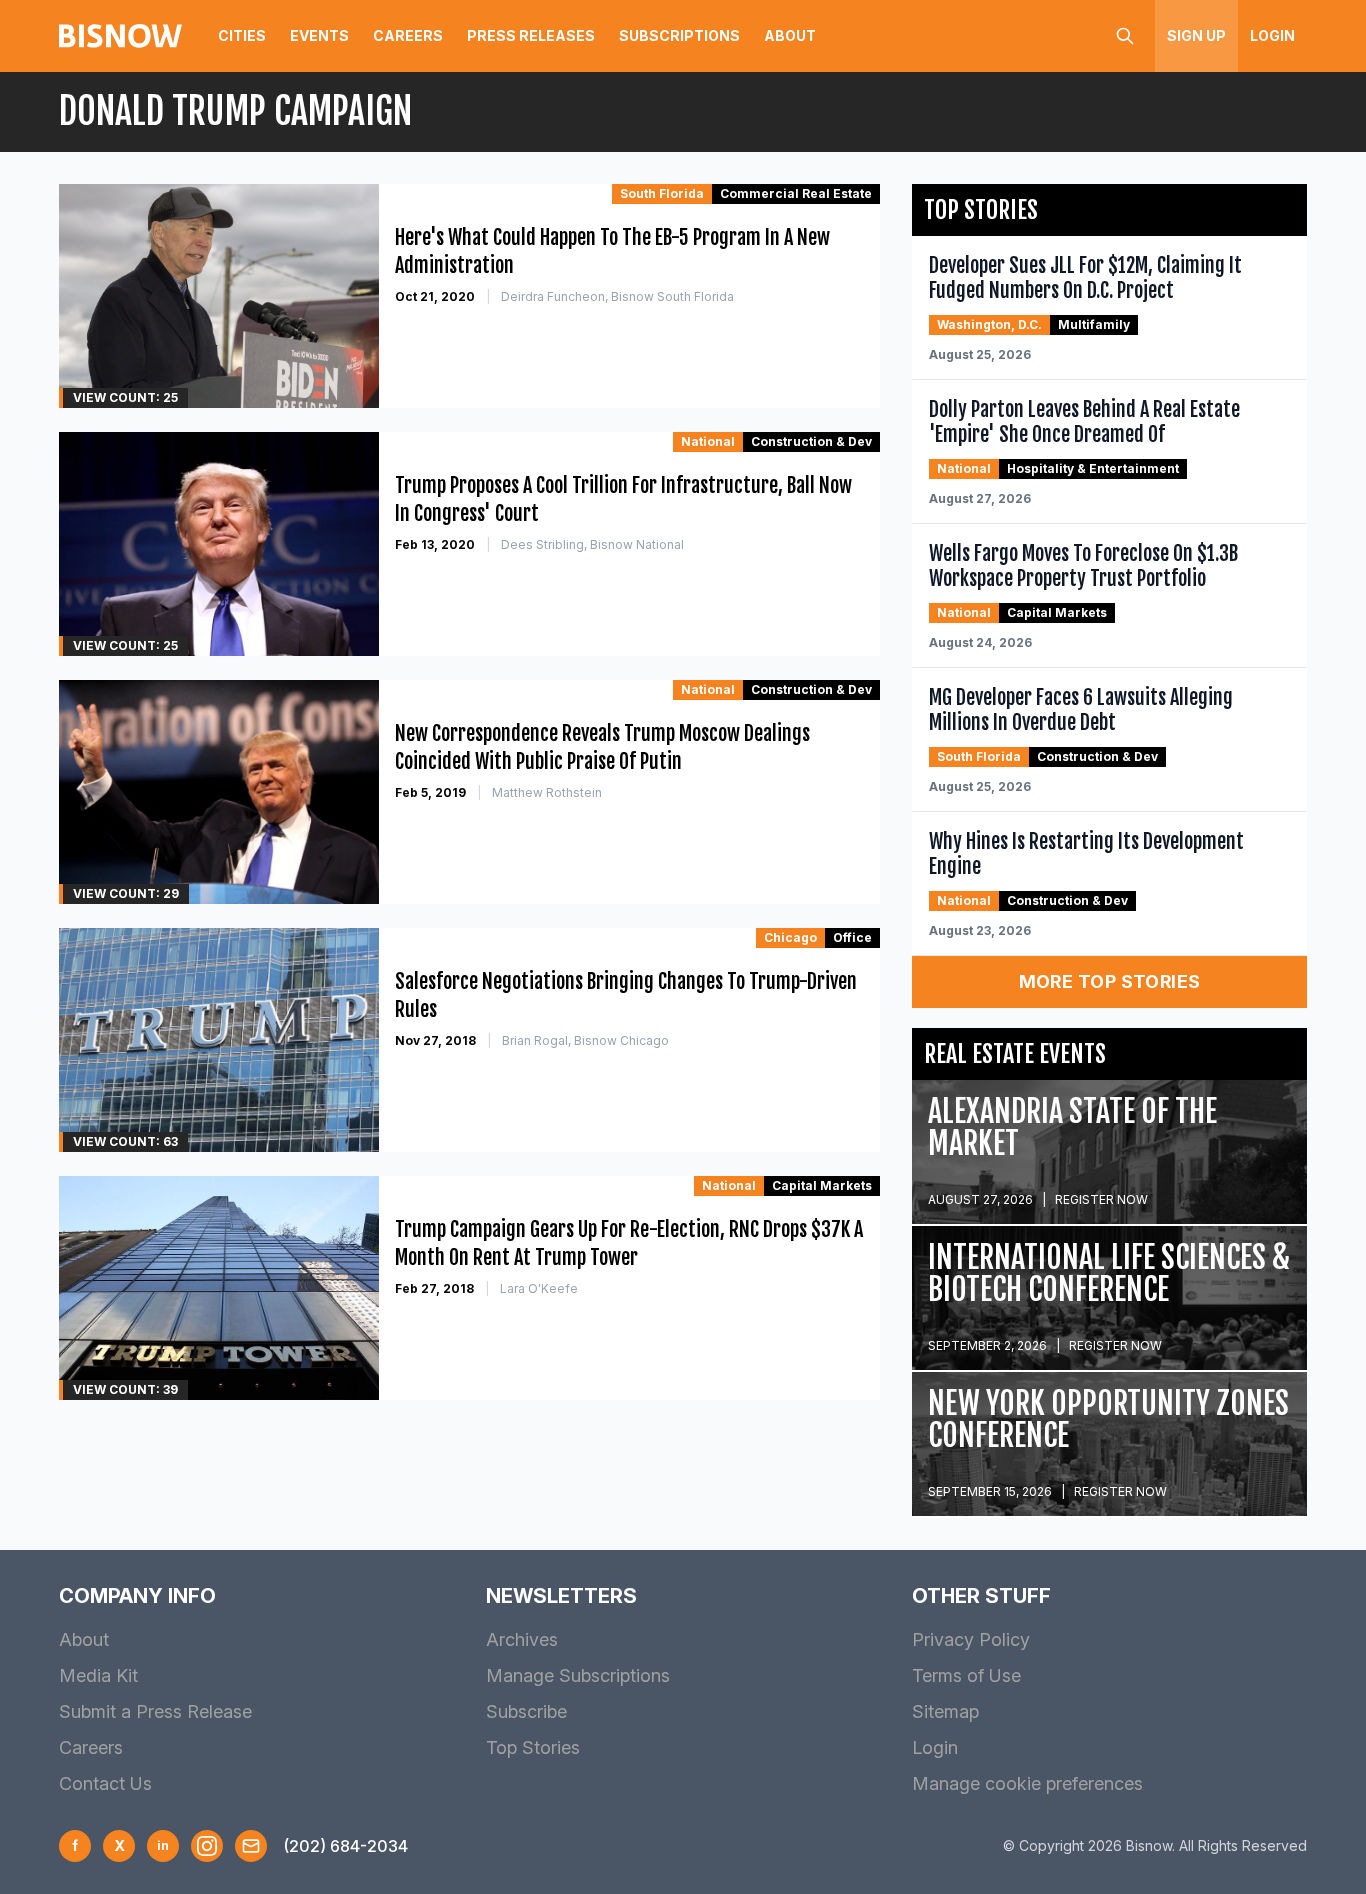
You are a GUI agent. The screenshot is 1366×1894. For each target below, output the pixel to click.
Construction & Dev (811, 441)
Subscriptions (679, 35)
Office (852, 937)
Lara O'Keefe (539, 1288)
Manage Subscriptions (578, 1675)
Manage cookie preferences (1027, 1783)
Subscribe (526, 1711)
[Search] (1125, 36)
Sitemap (945, 1711)
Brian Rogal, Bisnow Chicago (585, 1040)
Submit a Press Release (155, 1711)
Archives (522, 1639)
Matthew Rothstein (547, 792)
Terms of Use (966, 1675)
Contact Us (105, 1783)
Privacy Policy (971, 1639)
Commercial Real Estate (796, 193)
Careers (408, 35)
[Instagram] (207, 1846)
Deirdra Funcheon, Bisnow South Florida (617, 296)
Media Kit (98, 1675)
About (790, 35)
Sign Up (1196, 35)
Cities (242, 35)
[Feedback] (251, 1846)
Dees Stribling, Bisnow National (592, 544)
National (708, 441)
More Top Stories (1110, 981)
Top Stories (533, 1747)
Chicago (790, 937)
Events (319, 35)
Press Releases (531, 35)
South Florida (662, 193)
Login (1272, 35)
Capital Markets (822, 1185)
